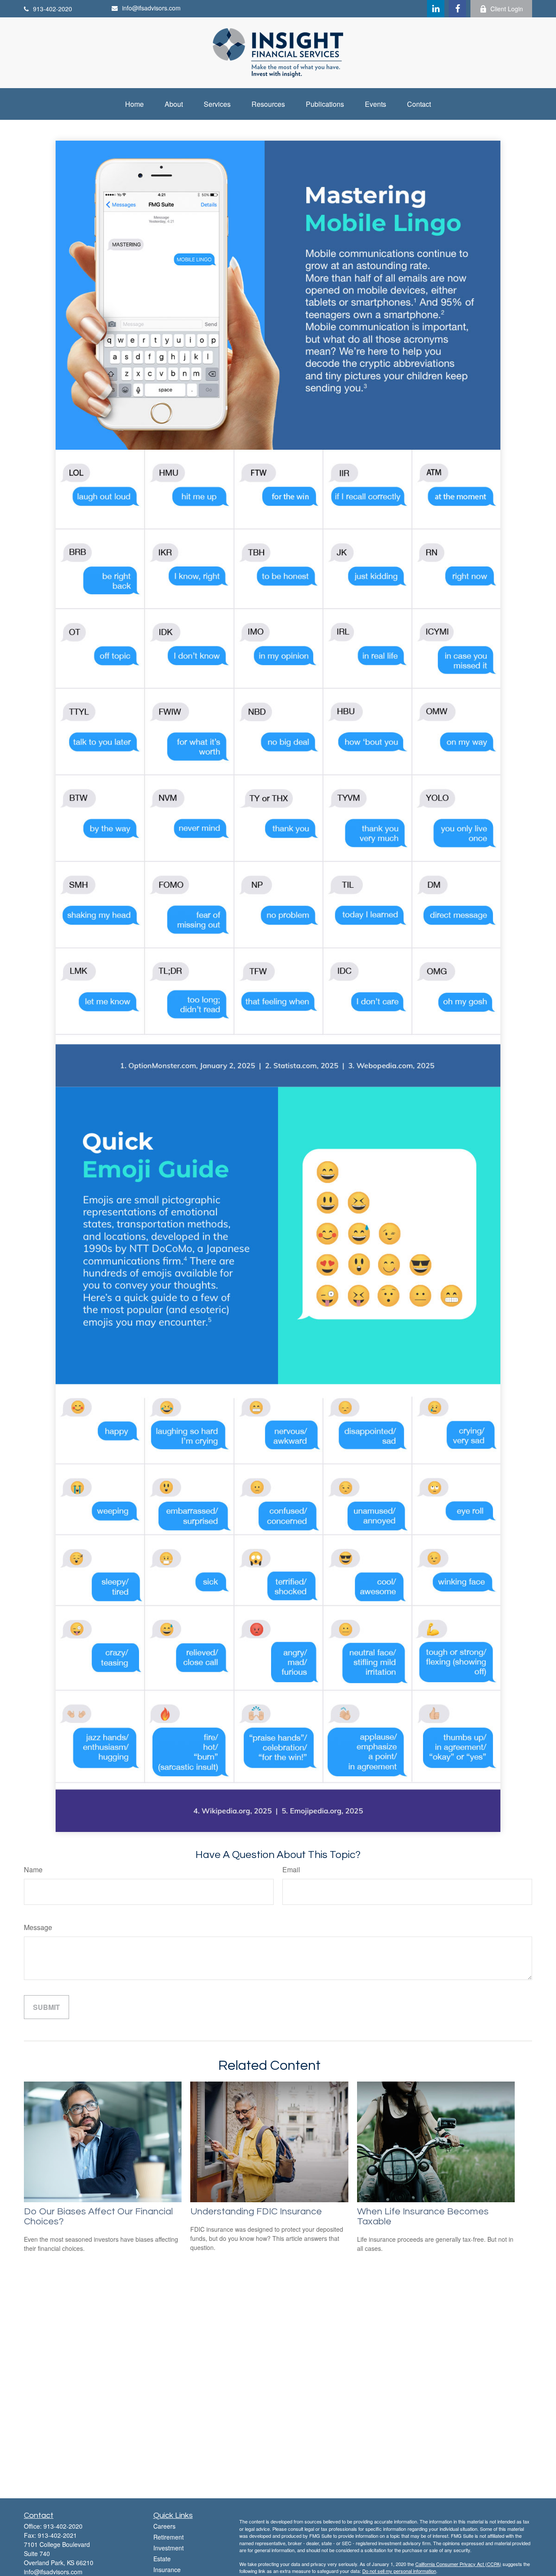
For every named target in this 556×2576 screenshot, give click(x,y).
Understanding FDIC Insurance (256, 2212)
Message (38, 1927)
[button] (134, 104)
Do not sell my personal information (399, 2571)
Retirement (169, 2537)
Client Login (507, 9)
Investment (169, 2548)
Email (291, 1869)
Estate (162, 2559)
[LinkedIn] (436, 9)
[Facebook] (457, 9)
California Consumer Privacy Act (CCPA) (458, 2564)
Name (33, 1869)
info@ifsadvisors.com (151, 8)
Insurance (167, 2569)
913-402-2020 (53, 9)
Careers (164, 2526)
